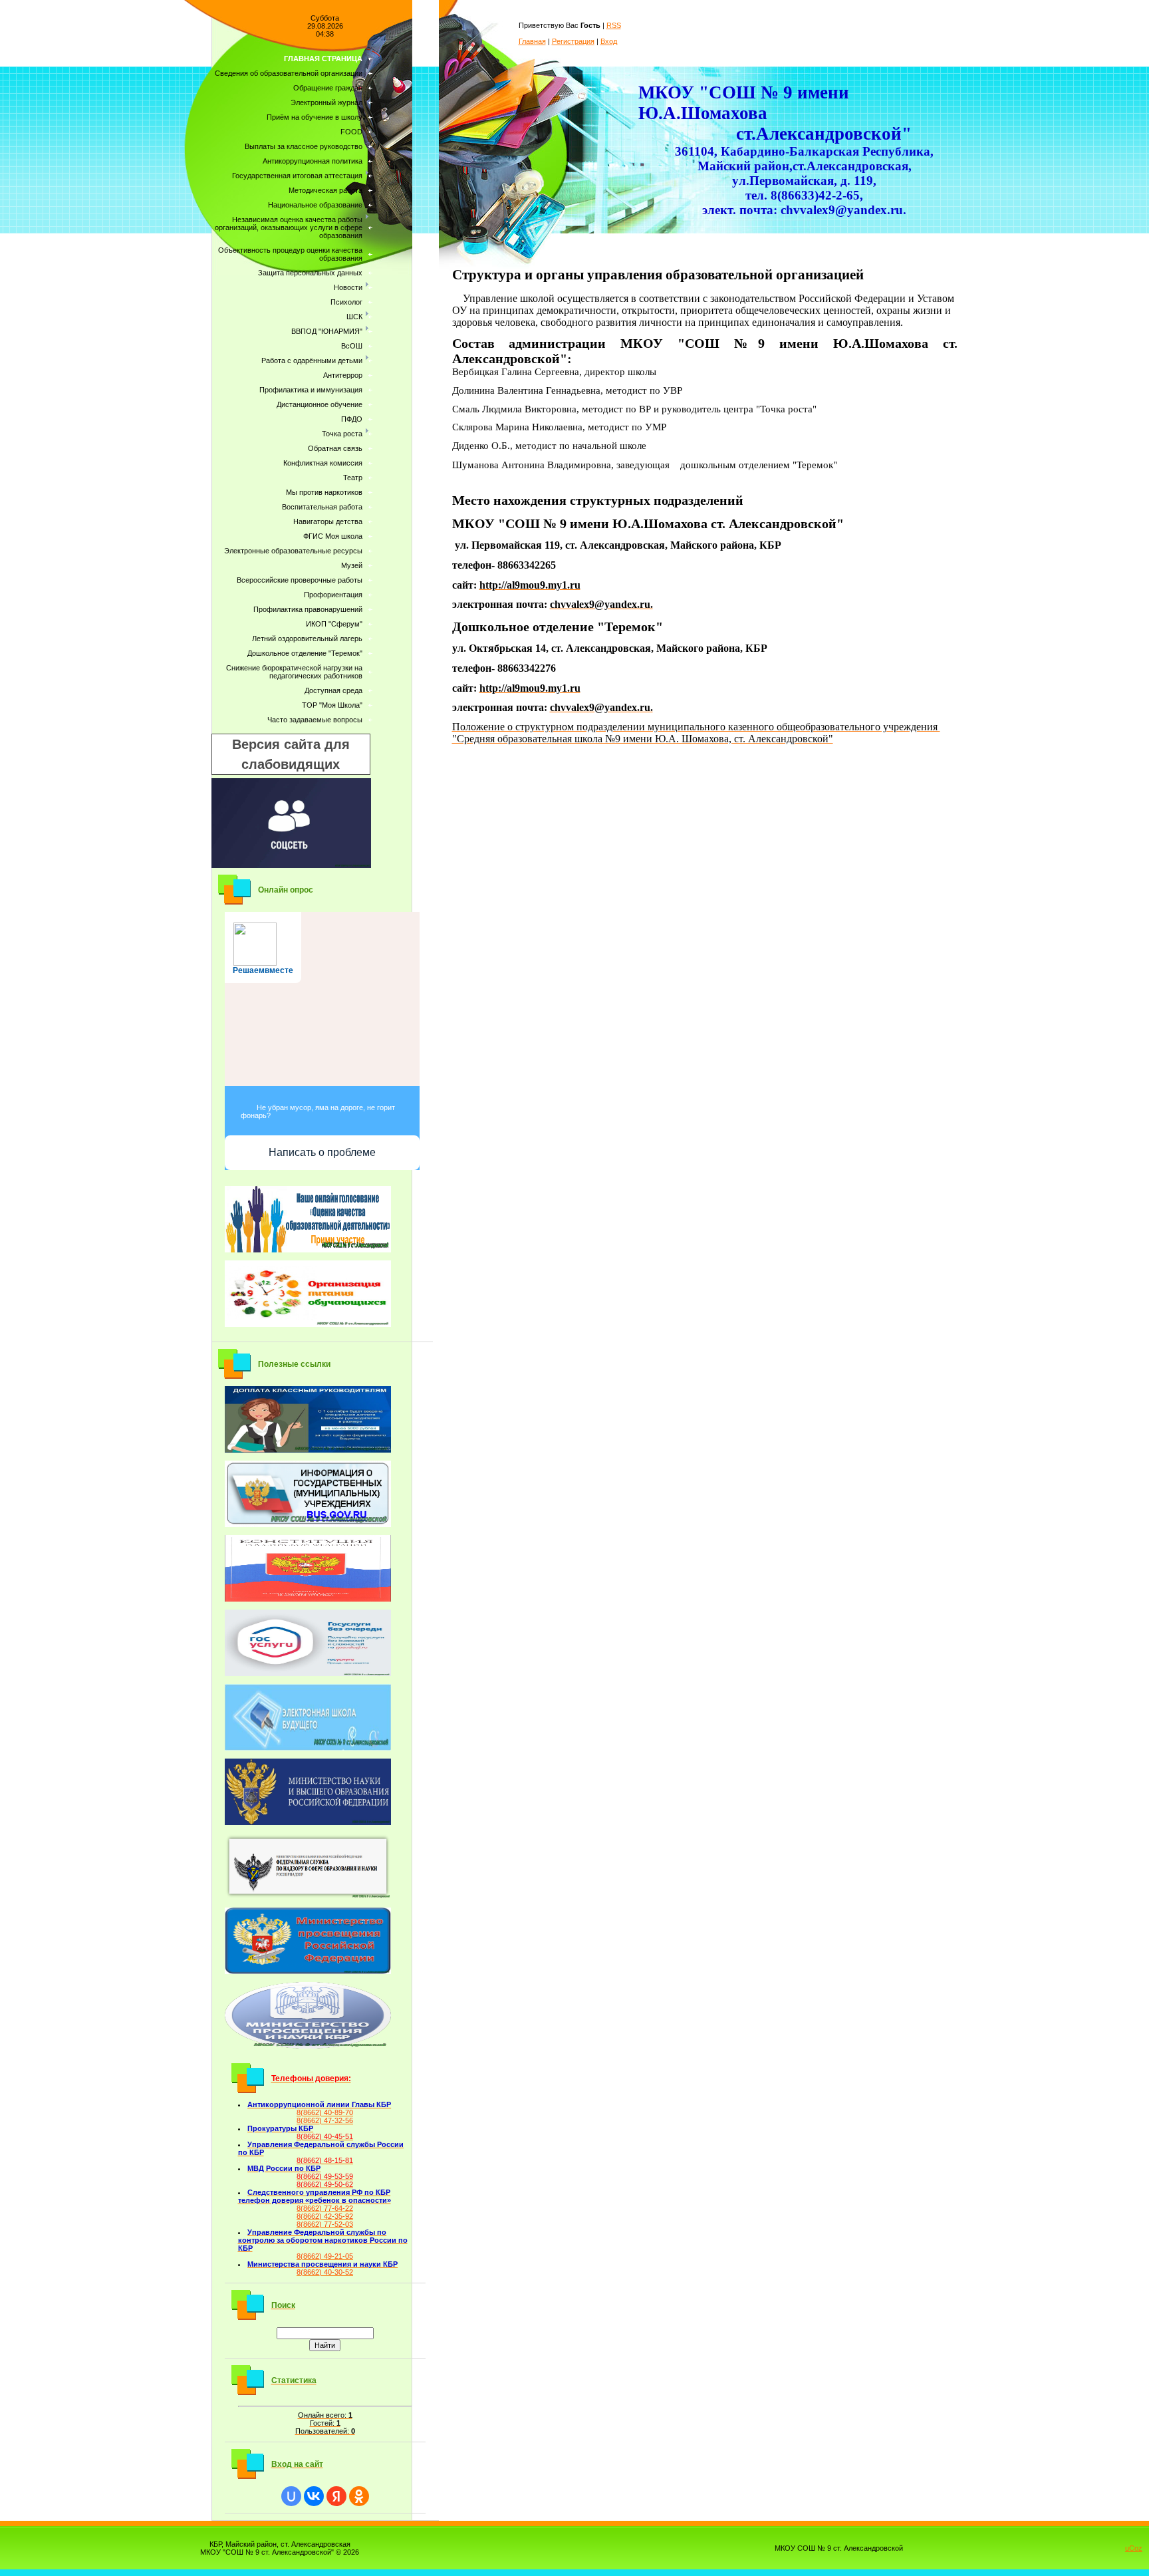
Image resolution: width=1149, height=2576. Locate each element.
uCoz (1134, 2548)
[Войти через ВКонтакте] (314, 2496)
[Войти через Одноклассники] (359, 2496)
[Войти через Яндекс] (336, 2496)
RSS (614, 25)
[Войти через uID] (291, 2496)
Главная (532, 41)
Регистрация (573, 41)
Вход (609, 41)
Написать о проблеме (322, 1152)
